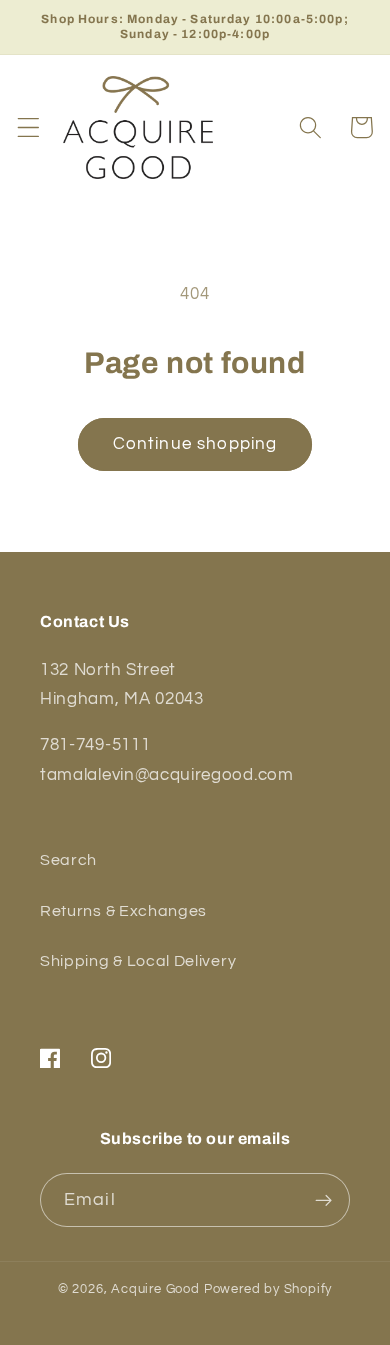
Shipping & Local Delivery (138, 961)
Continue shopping (195, 444)
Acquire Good (155, 1289)
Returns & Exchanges (123, 911)
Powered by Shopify (268, 1289)
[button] (28, 127)
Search (68, 860)
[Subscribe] (323, 1200)
